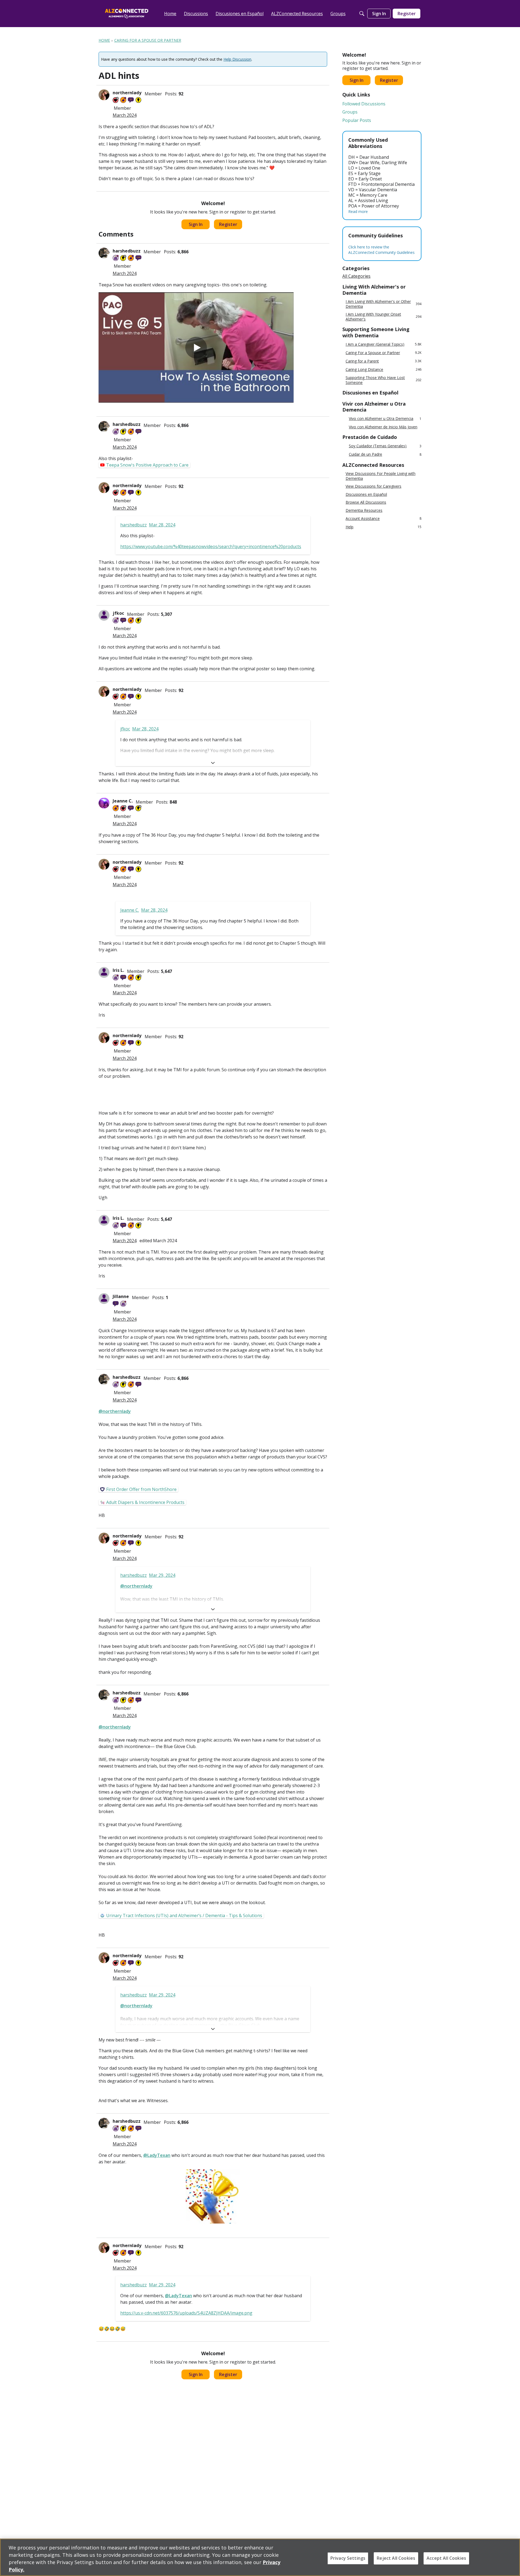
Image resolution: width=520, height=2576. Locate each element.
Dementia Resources (364, 510)
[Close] (511, 2557)
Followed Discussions (364, 104)
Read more (358, 211)
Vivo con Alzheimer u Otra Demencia (385, 419)
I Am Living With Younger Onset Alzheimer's (383, 317)
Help (383, 527)
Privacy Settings (348, 2558)
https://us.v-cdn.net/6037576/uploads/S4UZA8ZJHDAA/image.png (186, 2313)
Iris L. (118, 970)
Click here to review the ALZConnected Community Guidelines (381, 250)
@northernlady (115, 1411)
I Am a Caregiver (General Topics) (383, 344)
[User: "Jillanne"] (104, 1299)
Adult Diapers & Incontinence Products (145, 1502)
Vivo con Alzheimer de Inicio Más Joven (383, 427)
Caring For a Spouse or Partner (383, 353)
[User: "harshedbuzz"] (104, 253)
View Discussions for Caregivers (373, 486)
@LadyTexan (157, 2155)
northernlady (128, 93)
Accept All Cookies (446, 2558)
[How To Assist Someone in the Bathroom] (196, 347)
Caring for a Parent (383, 361)
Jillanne (121, 1296)
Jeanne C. (123, 801)
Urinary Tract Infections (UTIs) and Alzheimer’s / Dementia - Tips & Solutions (184, 1915)
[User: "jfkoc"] (104, 615)
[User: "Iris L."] (104, 972)
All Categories (356, 276)
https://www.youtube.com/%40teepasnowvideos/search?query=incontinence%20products (211, 546)
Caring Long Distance (383, 369)
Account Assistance (383, 518)
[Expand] (213, 763)
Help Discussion (237, 59)
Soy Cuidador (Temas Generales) (385, 446)
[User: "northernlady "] (104, 95)
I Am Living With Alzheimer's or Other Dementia (383, 304)
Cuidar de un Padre (385, 454)
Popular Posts (357, 120)
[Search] (362, 14)
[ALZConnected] (127, 13)
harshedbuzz (127, 251)
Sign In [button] (196, 224)
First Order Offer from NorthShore (141, 1489)
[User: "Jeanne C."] (104, 803)
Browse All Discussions (366, 502)
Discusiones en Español (366, 494)
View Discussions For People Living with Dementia (381, 476)
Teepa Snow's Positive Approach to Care (147, 465)
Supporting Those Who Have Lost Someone (383, 380)
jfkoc (118, 613)
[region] (260, 2557)
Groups (350, 112)
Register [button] (228, 224)
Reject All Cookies (396, 2558)
